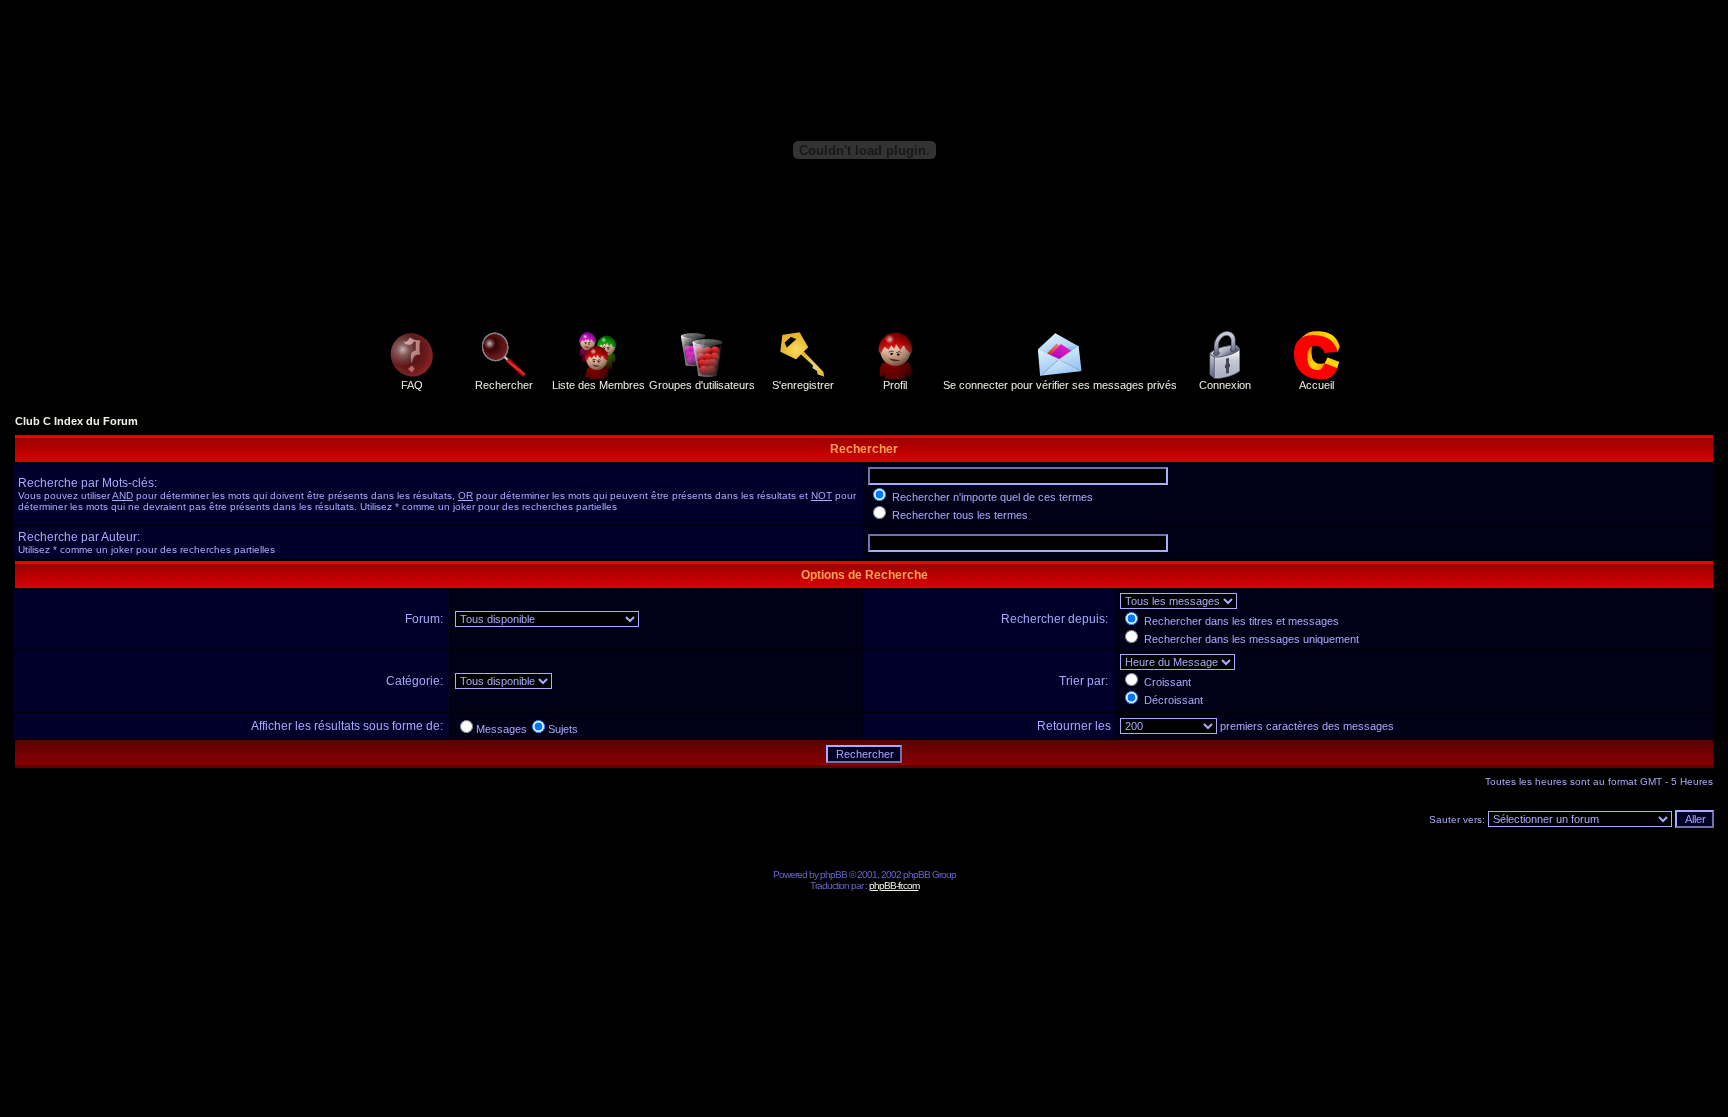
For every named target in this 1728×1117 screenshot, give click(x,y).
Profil (895, 385)
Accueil (1316, 385)
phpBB (833, 874)
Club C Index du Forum (76, 421)
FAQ (412, 385)
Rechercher (504, 385)
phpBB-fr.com (894, 885)
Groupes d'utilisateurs (702, 385)
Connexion (1225, 385)
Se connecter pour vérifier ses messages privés (1060, 385)
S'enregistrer (803, 385)
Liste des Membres (598, 385)
